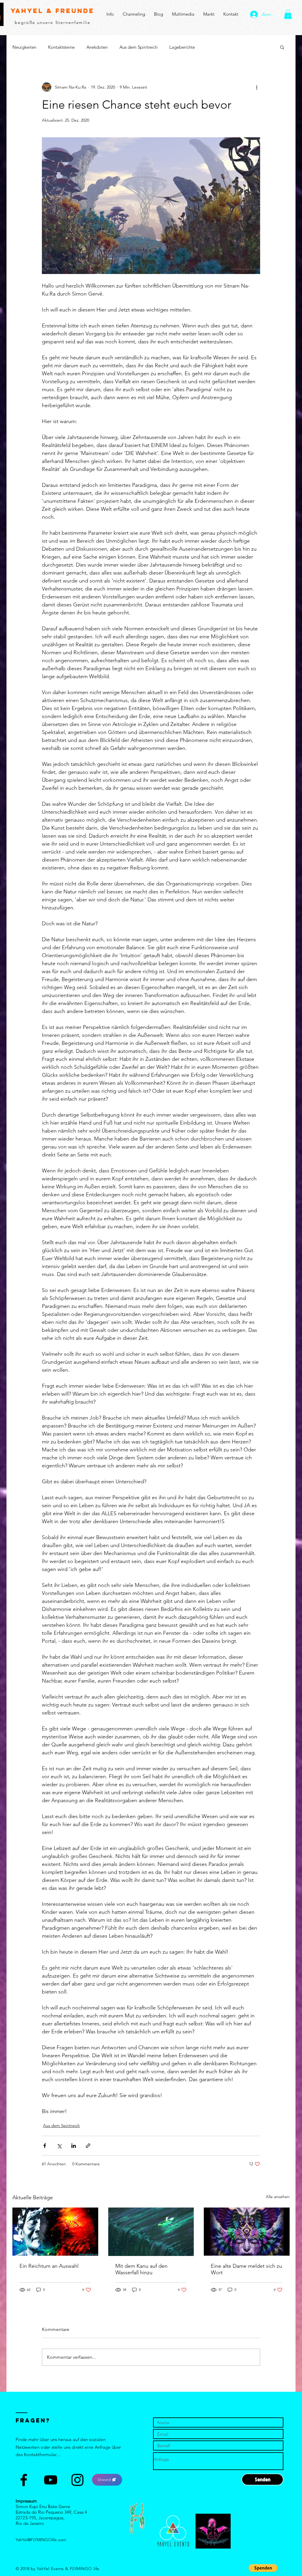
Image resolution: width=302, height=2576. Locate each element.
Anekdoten (97, 47)
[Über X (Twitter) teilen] (59, 2146)
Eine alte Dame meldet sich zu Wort (246, 2269)
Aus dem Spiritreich (138, 47)
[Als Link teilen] (88, 2146)
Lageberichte (182, 47)
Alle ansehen (278, 2197)
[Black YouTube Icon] (51, 2480)
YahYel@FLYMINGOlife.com (41, 2540)
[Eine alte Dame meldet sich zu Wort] (247, 2232)
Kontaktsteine (61, 47)
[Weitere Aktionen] (257, 87)
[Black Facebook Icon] (24, 2480)
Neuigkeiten (24, 47)
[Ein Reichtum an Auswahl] (55, 2232)
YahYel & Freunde (52, 11)
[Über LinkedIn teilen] (74, 2146)
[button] (288, 14)
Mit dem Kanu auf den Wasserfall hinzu (141, 2269)
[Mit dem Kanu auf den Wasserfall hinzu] (151, 2232)
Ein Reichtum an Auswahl (49, 2266)
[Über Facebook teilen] (45, 2146)
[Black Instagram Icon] (77, 2480)
